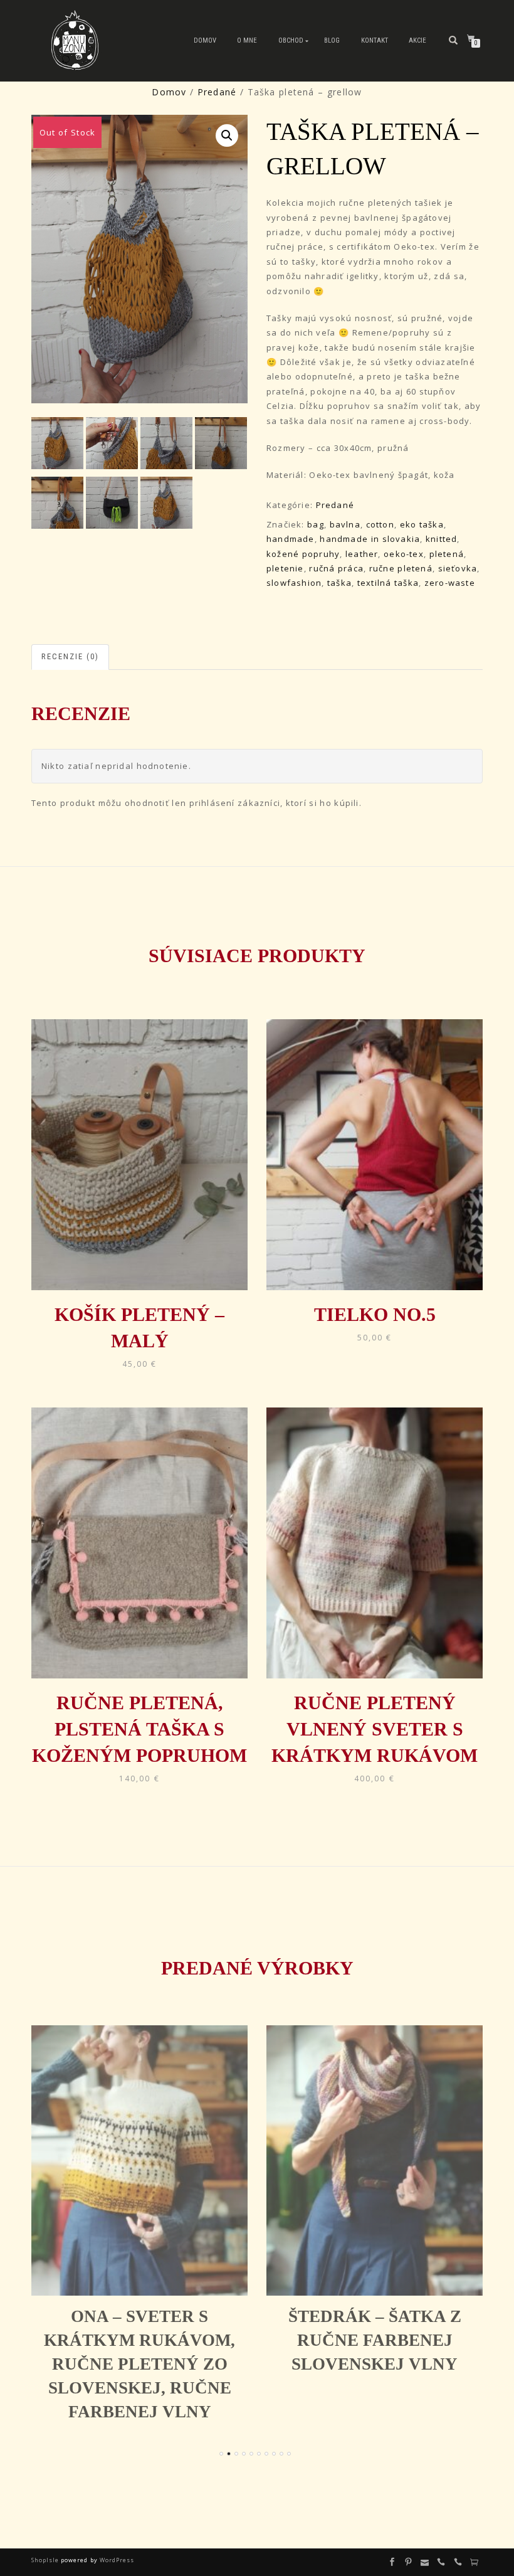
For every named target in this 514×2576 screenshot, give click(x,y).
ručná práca (336, 568)
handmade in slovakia (370, 539)
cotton (380, 524)
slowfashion (294, 583)
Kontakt (375, 40)
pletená (447, 554)
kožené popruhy (303, 554)
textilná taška (388, 583)
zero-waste (450, 583)
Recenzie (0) (70, 656)
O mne (247, 40)
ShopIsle (46, 2560)
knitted (441, 539)
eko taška (422, 524)
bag (316, 524)
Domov (205, 40)
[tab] (71, 657)
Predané (217, 92)
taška (339, 583)
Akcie (417, 40)
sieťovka (458, 568)
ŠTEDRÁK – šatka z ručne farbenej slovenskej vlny (157, 2340)
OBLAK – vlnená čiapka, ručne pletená (392, 2340)
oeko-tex (404, 554)
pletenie (285, 568)
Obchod (291, 40)
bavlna (345, 524)
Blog (332, 40)
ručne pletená (401, 568)
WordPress (116, 2560)
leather (362, 554)
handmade (291, 539)
